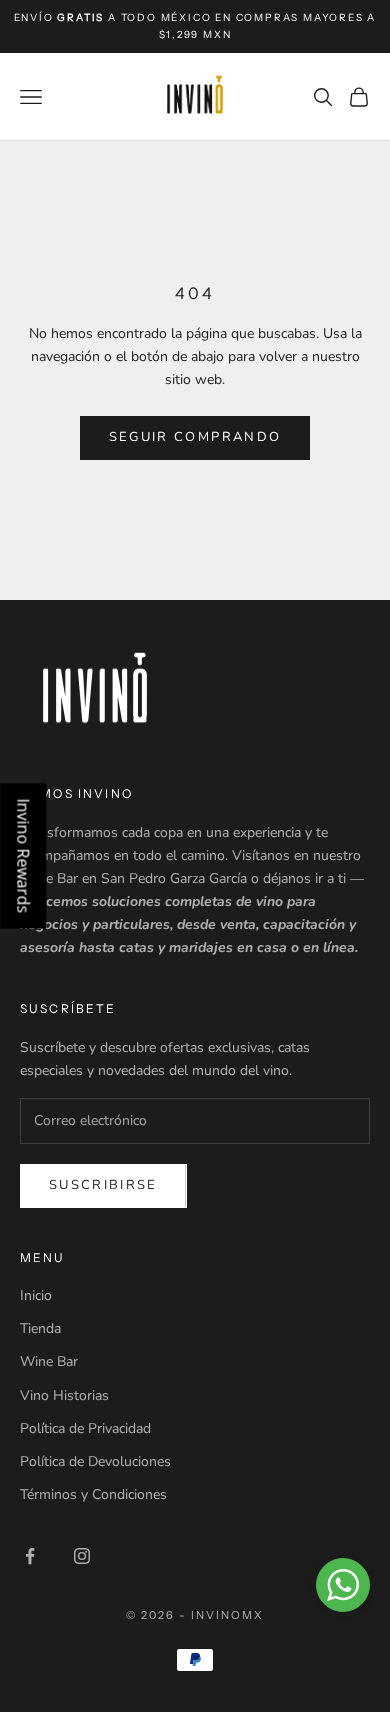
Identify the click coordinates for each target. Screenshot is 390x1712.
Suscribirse (103, 1185)
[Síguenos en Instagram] (82, 1556)
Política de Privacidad (85, 1428)
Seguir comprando (195, 437)
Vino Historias (64, 1395)
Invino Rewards (23, 856)
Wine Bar (49, 1361)
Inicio (36, 1295)
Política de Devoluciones (95, 1461)
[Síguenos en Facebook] (30, 1556)
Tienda (40, 1328)
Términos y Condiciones (93, 1494)
